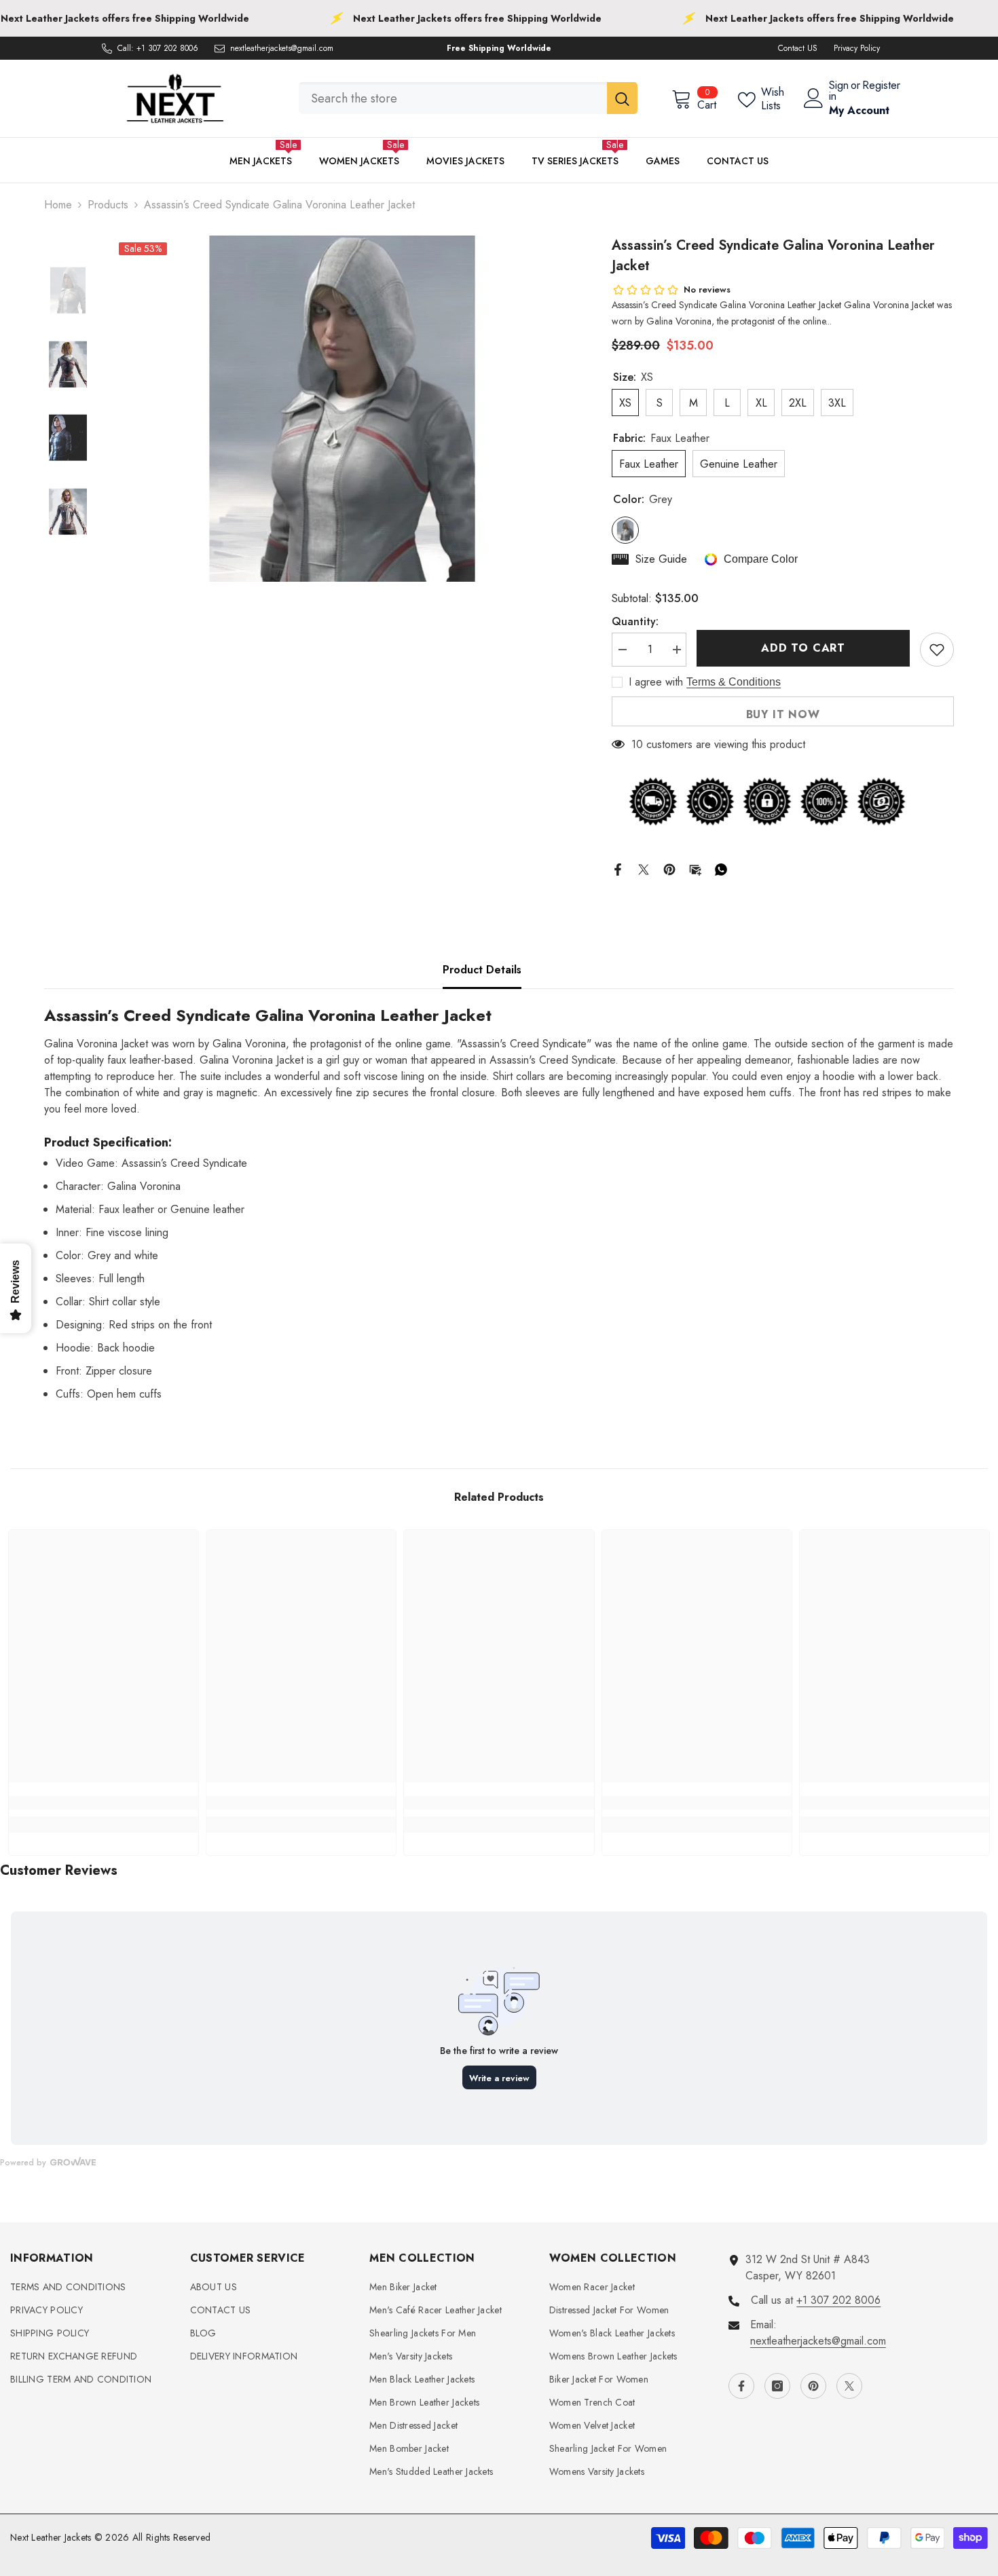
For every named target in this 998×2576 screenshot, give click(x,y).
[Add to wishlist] (937, 650)
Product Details (482, 970)
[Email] (695, 868)
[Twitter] (644, 868)
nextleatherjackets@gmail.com (282, 48)
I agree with (656, 682)
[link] (104, 1803)
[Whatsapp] (721, 868)
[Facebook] (618, 868)
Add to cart (803, 648)
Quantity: (635, 621)
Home (58, 205)
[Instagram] (777, 2386)
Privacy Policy (857, 48)
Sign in (839, 91)
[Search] (468, 98)
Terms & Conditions (734, 682)
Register (881, 87)
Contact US (798, 48)
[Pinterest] (669, 868)
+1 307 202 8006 (167, 48)
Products (108, 205)
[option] (342, 409)
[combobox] (453, 98)
